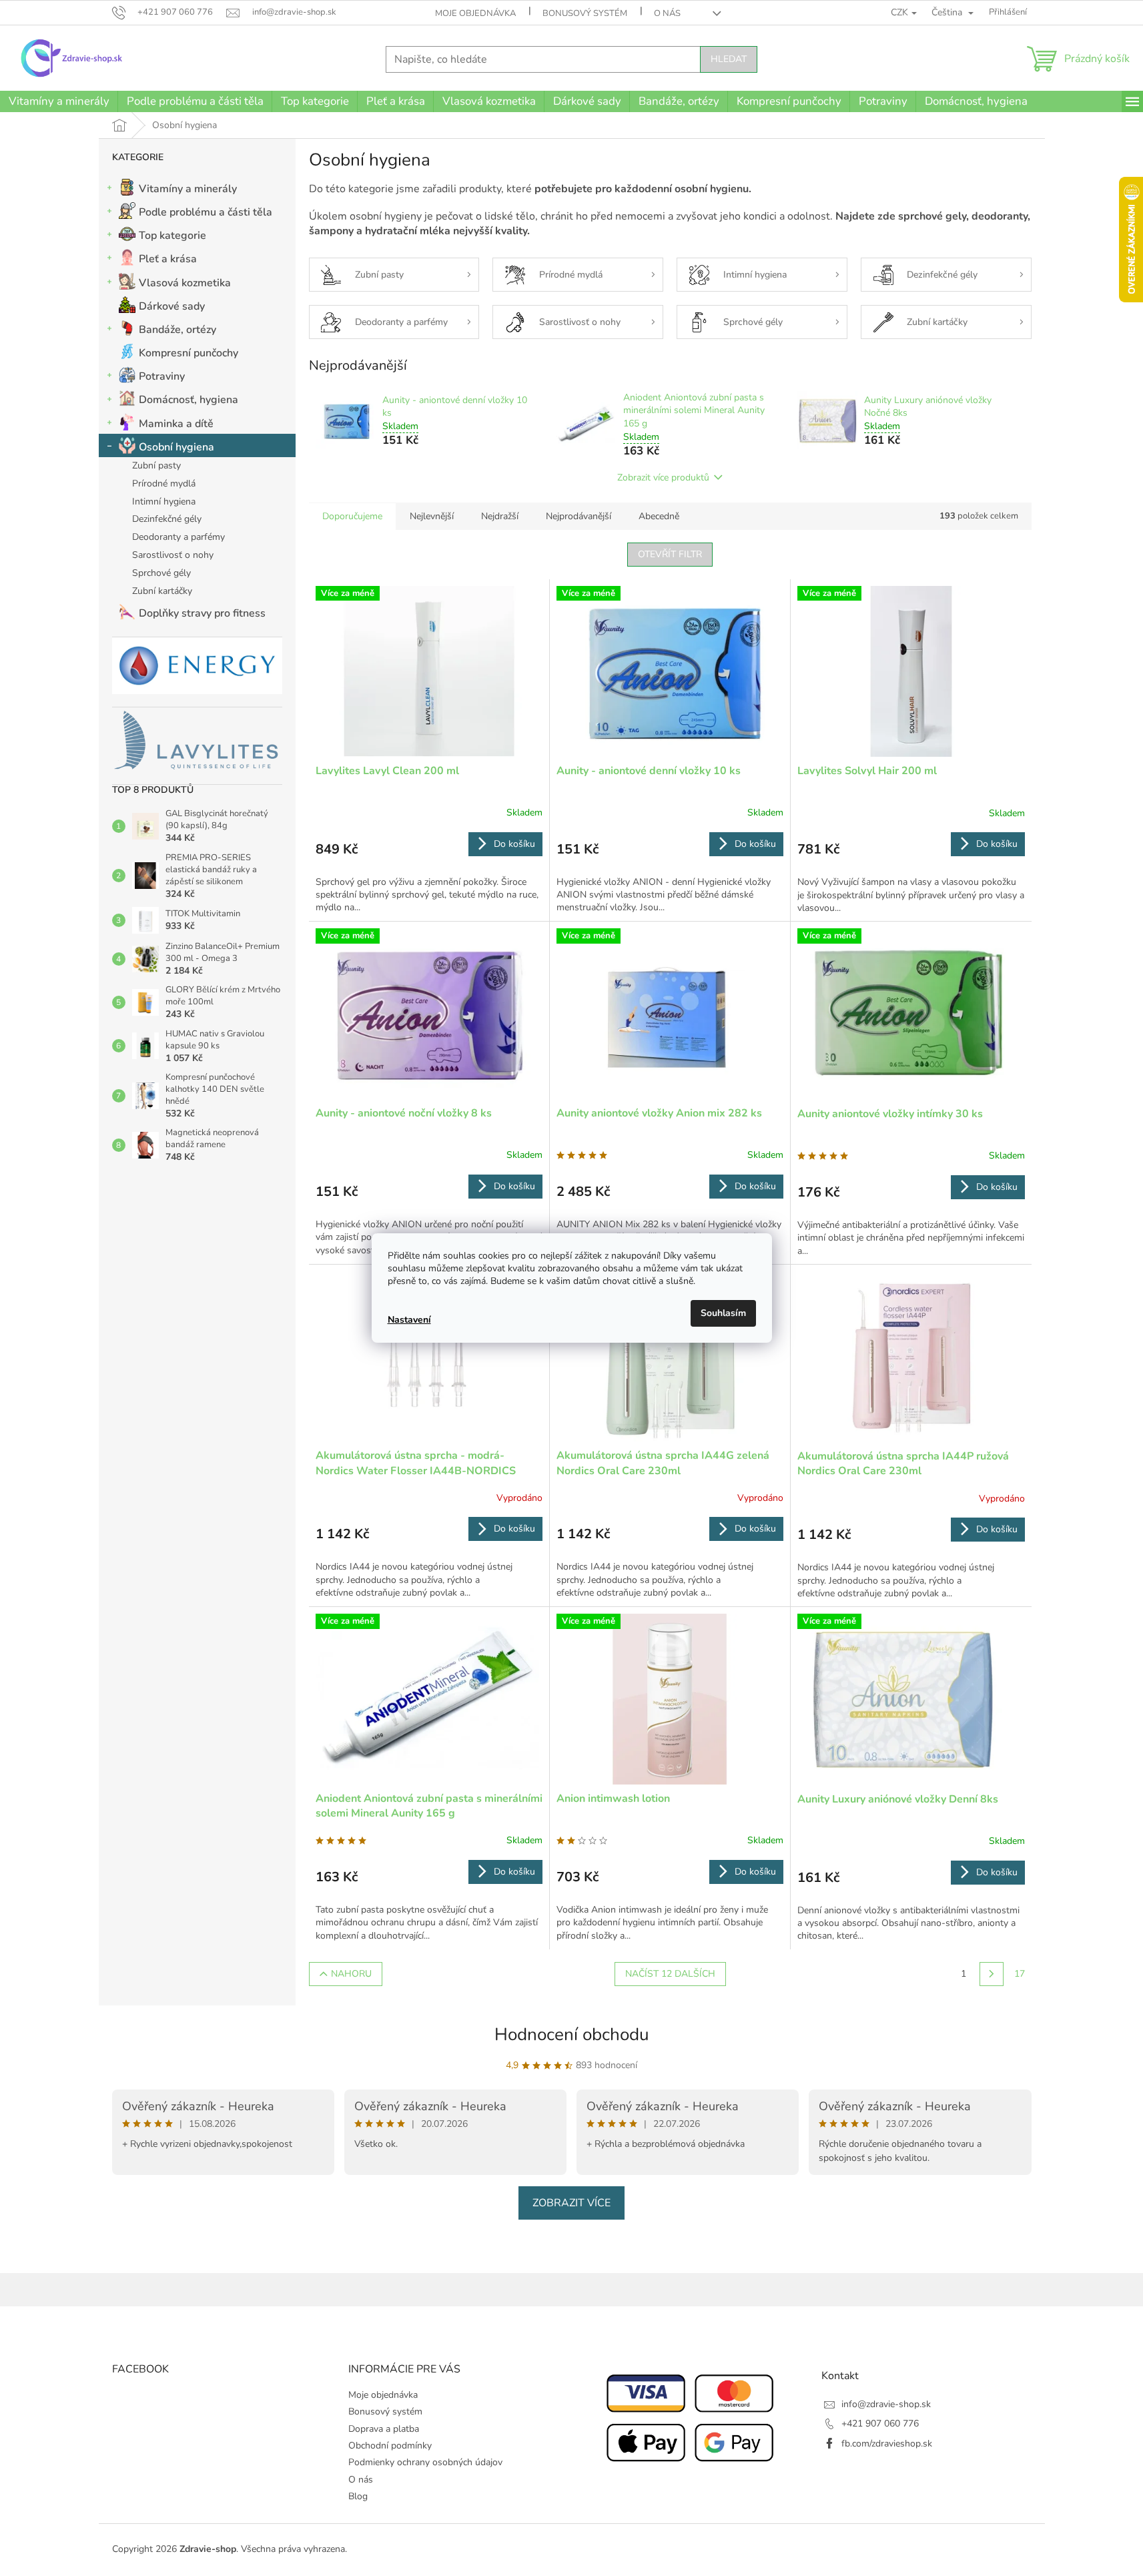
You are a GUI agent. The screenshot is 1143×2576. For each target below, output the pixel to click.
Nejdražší (500, 516)
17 (1020, 1974)
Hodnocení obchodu (572, 2034)
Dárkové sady (172, 306)
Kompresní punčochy (188, 353)
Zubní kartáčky (162, 591)
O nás (667, 13)
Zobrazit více (571, 2203)
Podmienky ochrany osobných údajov (425, 2462)
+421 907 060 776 (880, 2424)
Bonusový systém (585, 13)
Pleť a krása (168, 259)
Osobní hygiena (176, 447)
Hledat (729, 59)
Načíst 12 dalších (670, 1974)
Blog (358, 2496)
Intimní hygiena (164, 502)
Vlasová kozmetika (185, 283)
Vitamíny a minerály (188, 189)
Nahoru (351, 1974)
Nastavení (409, 1320)
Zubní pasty (156, 465)
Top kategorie (172, 236)
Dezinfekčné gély (167, 519)
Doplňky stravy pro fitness (202, 613)
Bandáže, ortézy (177, 330)
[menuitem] (59, 101)
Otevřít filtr (670, 554)
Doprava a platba (384, 2429)
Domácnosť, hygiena (188, 400)
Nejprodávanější (579, 516)
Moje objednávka (475, 13)
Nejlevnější (432, 516)
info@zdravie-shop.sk (886, 2404)
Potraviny (162, 376)
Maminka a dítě (176, 424)
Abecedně (659, 516)
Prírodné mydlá (164, 484)
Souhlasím (723, 1313)
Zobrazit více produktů (663, 477)
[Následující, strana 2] (992, 1974)
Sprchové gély (161, 573)
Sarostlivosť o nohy (173, 555)
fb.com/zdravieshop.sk (887, 2444)
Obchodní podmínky (390, 2446)
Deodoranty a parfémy (178, 537)
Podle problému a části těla (206, 212)
